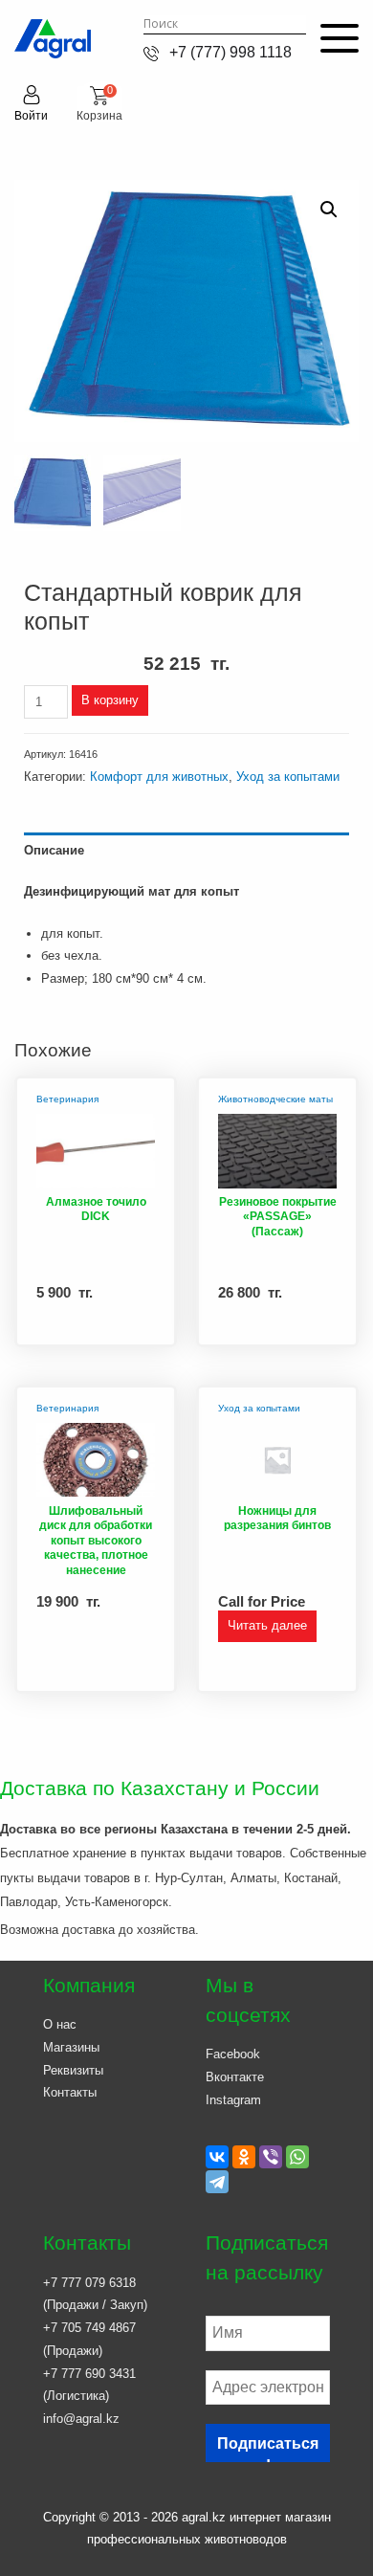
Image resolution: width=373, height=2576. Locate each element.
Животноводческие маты (275, 1099)
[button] (329, 210)
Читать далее (267, 1625)
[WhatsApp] (297, 2157)
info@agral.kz (81, 2419)
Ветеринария (67, 1099)
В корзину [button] (124, 1332)
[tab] (186, 850)
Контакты (70, 2092)
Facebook (233, 2054)
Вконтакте (235, 2077)
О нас (60, 2024)
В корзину (110, 700)
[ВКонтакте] (217, 2157)
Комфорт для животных (159, 777)
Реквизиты (73, 2070)
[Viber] (271, 2157)
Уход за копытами (288, 777)
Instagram (233, 2100)
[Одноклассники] (244, 2157)
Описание (54, 850)
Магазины (71, 2047)
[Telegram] (217, 2182)
